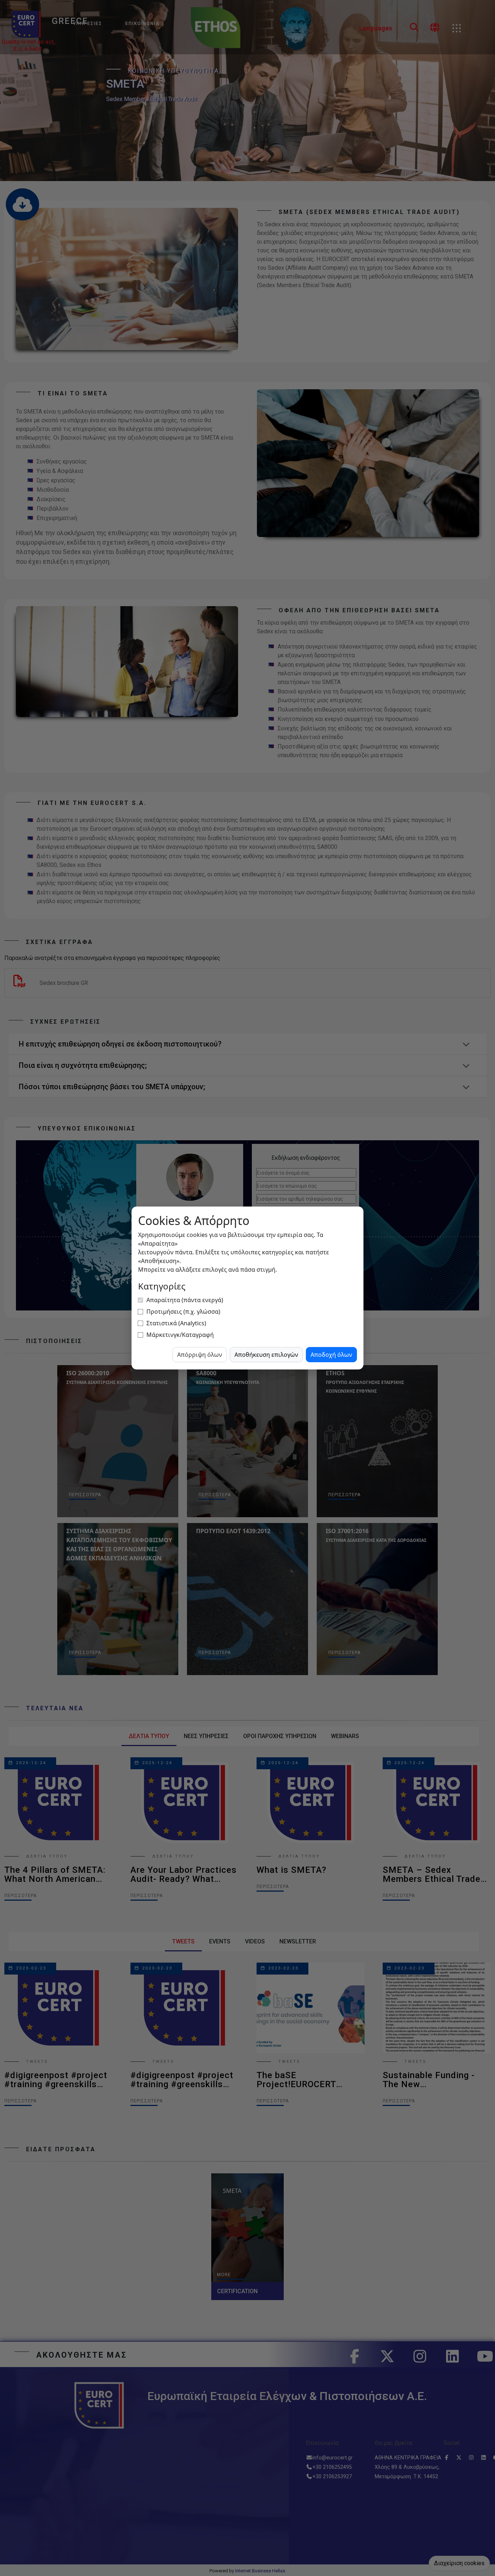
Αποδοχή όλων (331, 1355)
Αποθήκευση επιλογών (266, 1355)
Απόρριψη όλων (200, 1355)
